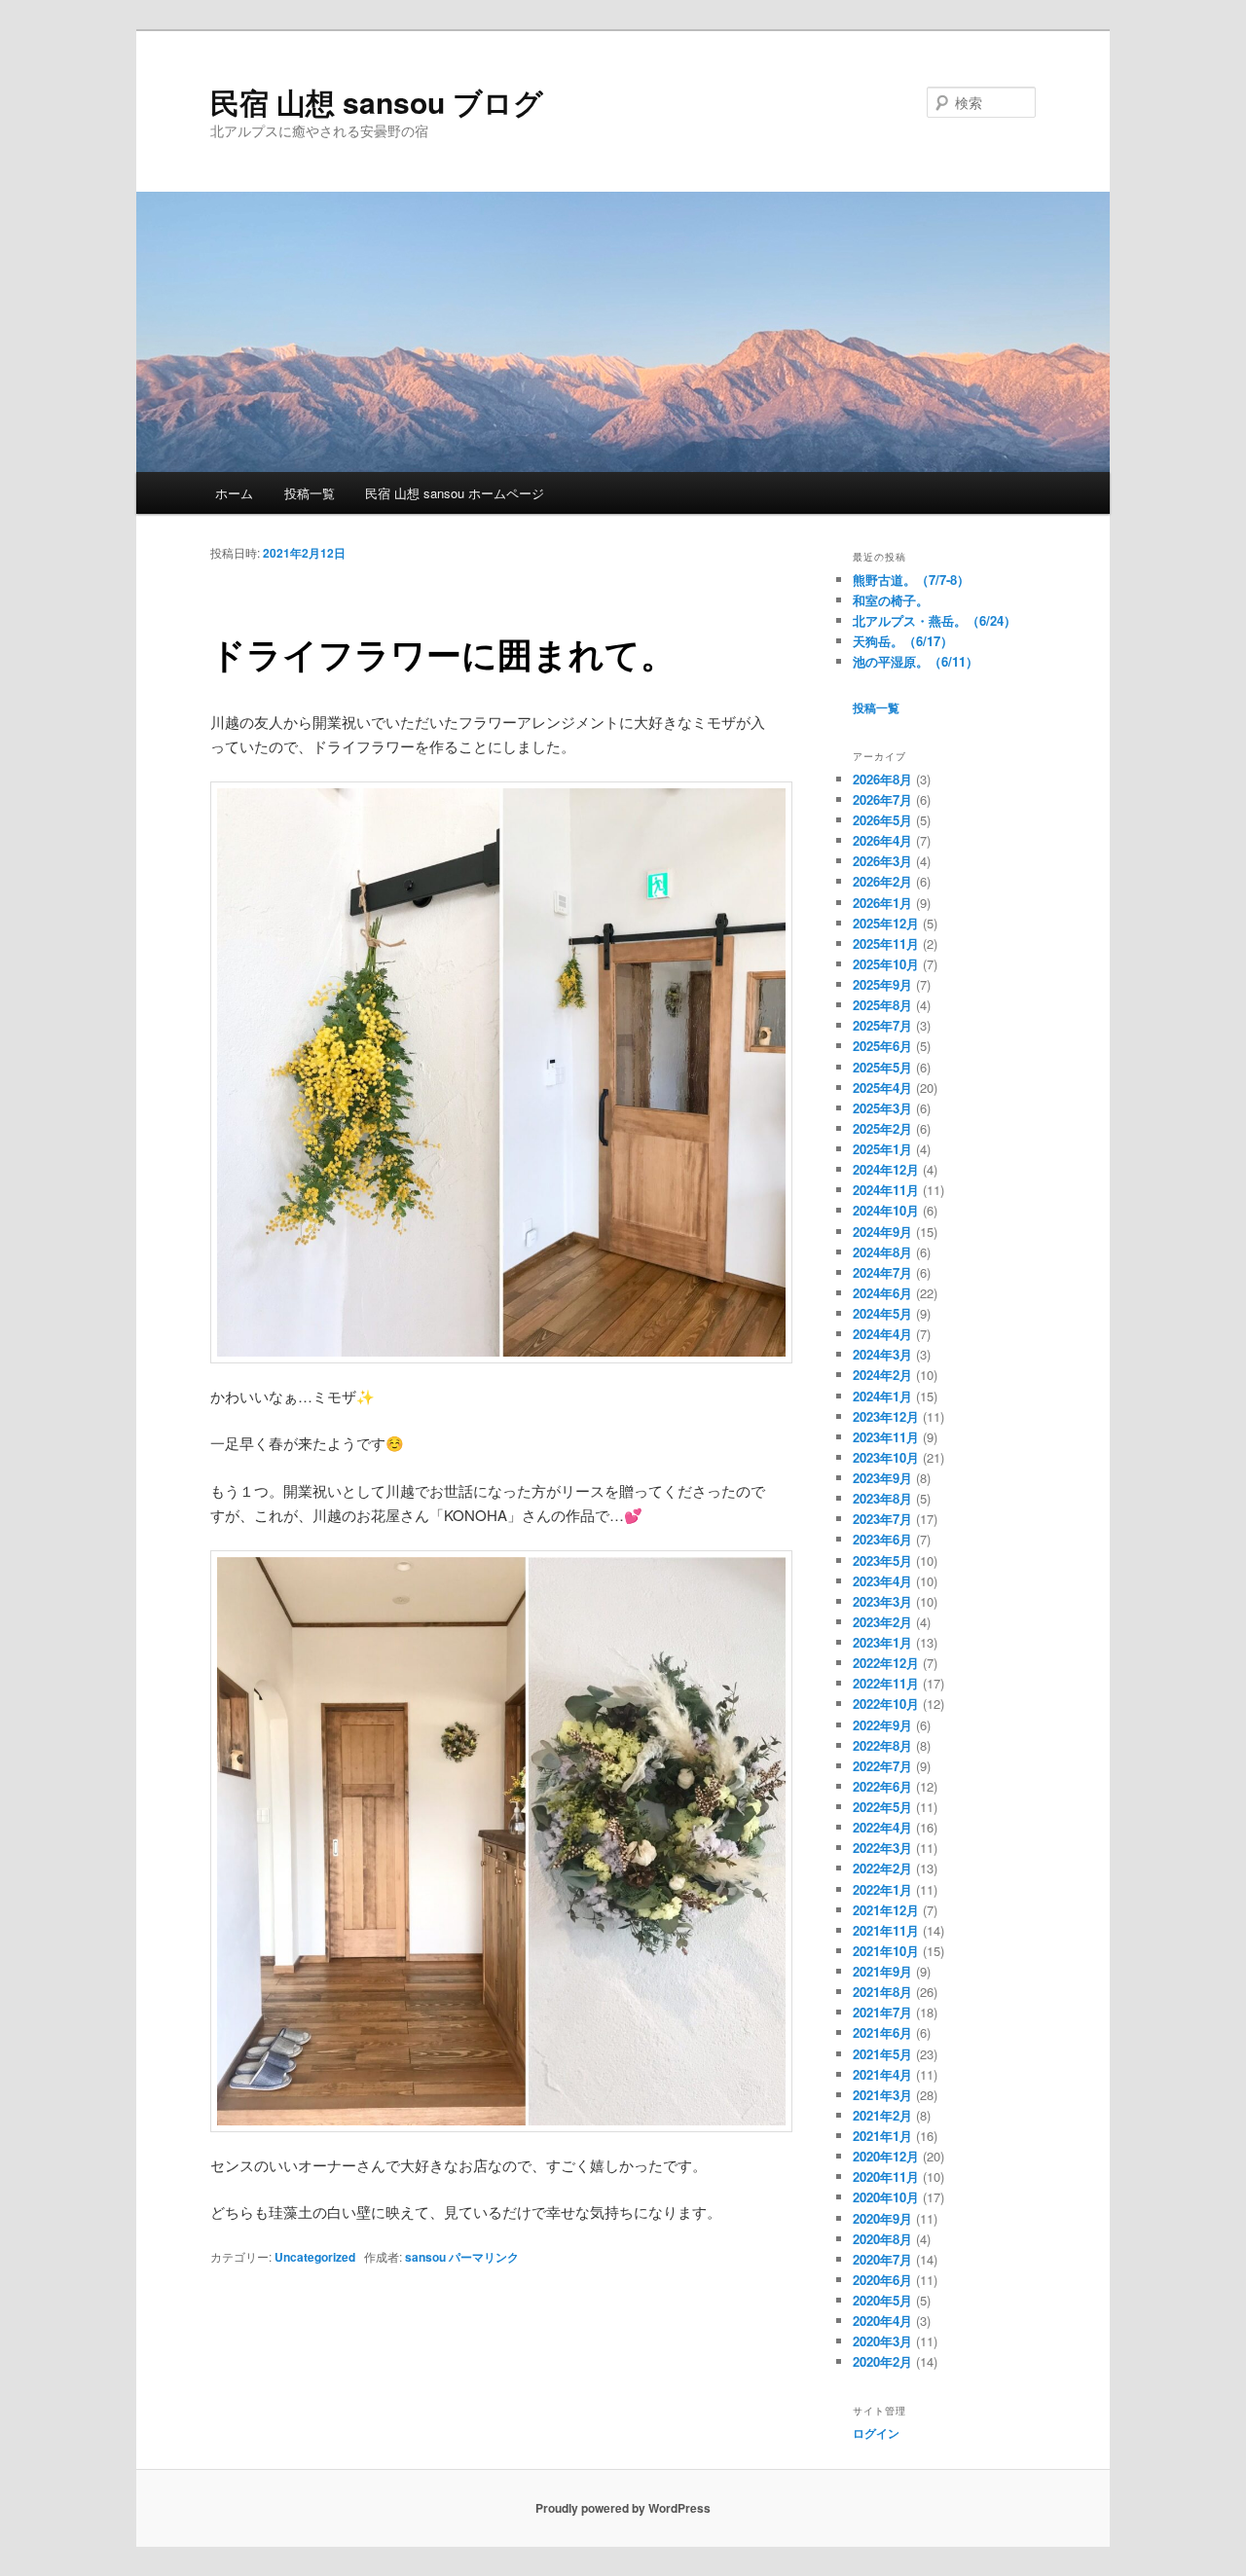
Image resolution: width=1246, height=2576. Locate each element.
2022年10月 (886, 1704)
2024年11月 (886, 1190)
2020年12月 (886, 2156)
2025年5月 (882, 1067)
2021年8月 (882, 1992)
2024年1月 (882, 1396)
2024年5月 (882, 1313)
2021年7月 (882, 2012)
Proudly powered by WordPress (623, 2508)
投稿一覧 (310, 493)
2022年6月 (882, 1786)
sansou (425, 2257)
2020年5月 (882, 2300)
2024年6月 (882, 1293)
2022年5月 (882, 1807)
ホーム (234, 493)
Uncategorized (315, 2257)
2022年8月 (882, 1745)
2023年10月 (886, 1457)
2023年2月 (882, 1622)
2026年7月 (882, 799)
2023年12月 (886, 1416)
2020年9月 (882, 2218)
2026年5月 (882, 820)
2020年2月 (882, 2361)
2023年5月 (882, 1560)
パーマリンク (484, 2257)
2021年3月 (882, 2095)
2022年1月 (882, 1889)
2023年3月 (882, 1601)
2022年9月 (882, 1725)
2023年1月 (882, 1642)
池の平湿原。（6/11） (916, 661)
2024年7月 (882, 1272)
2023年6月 (882, 1539)
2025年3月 (882, 1108)
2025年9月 (882, 984)
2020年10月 (886, 2197)
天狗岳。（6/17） (903, 641)
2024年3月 (882, 1354)
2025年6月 (882, 1046)
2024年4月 (882, 1334)
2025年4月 (882, 1088)
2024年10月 (886, 1210)
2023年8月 (882, 1498)
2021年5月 (882, 2054)
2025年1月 (882, 1149)
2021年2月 (882, 2115)
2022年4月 (882, 1827)
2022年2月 (882, 1868)
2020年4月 (882, 2321)
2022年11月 (886, 1683)
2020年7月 (882, 2259)
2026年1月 (882, 903)
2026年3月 (882, 861)
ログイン (876, 2433)
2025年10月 (886, 964)
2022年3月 (882, 1848)
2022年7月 (882, 1766)
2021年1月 (882, 2136)
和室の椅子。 (891, 600)
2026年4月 (882, 840)
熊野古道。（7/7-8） (911, 580)
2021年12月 (886, 1910)
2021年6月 (882, 2032)
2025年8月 (882, 1005)
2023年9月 (882, 1478)
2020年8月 (882, 2239)
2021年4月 (882, 2074)
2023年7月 (882, 1519)
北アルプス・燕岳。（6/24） (934, 620)
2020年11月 (886, 2177)
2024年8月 (882, 1252)
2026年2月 (882, 881)
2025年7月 (882, 1025)
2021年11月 (886, 1930)
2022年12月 (886, 1663)
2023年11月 (886, 1437)
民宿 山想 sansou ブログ (377, 102)
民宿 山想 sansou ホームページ (455, 493)
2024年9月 (882, 1232)
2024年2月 (882, 1375)
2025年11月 (886, 943)
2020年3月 (882, 2341)
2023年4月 (882, 1581)
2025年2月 (882, 1128)
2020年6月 (882, 2280)
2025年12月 (886, 923)
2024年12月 (886, 1169)
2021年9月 (882, 1971)
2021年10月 (886, 1951)
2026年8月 (882, 779)
